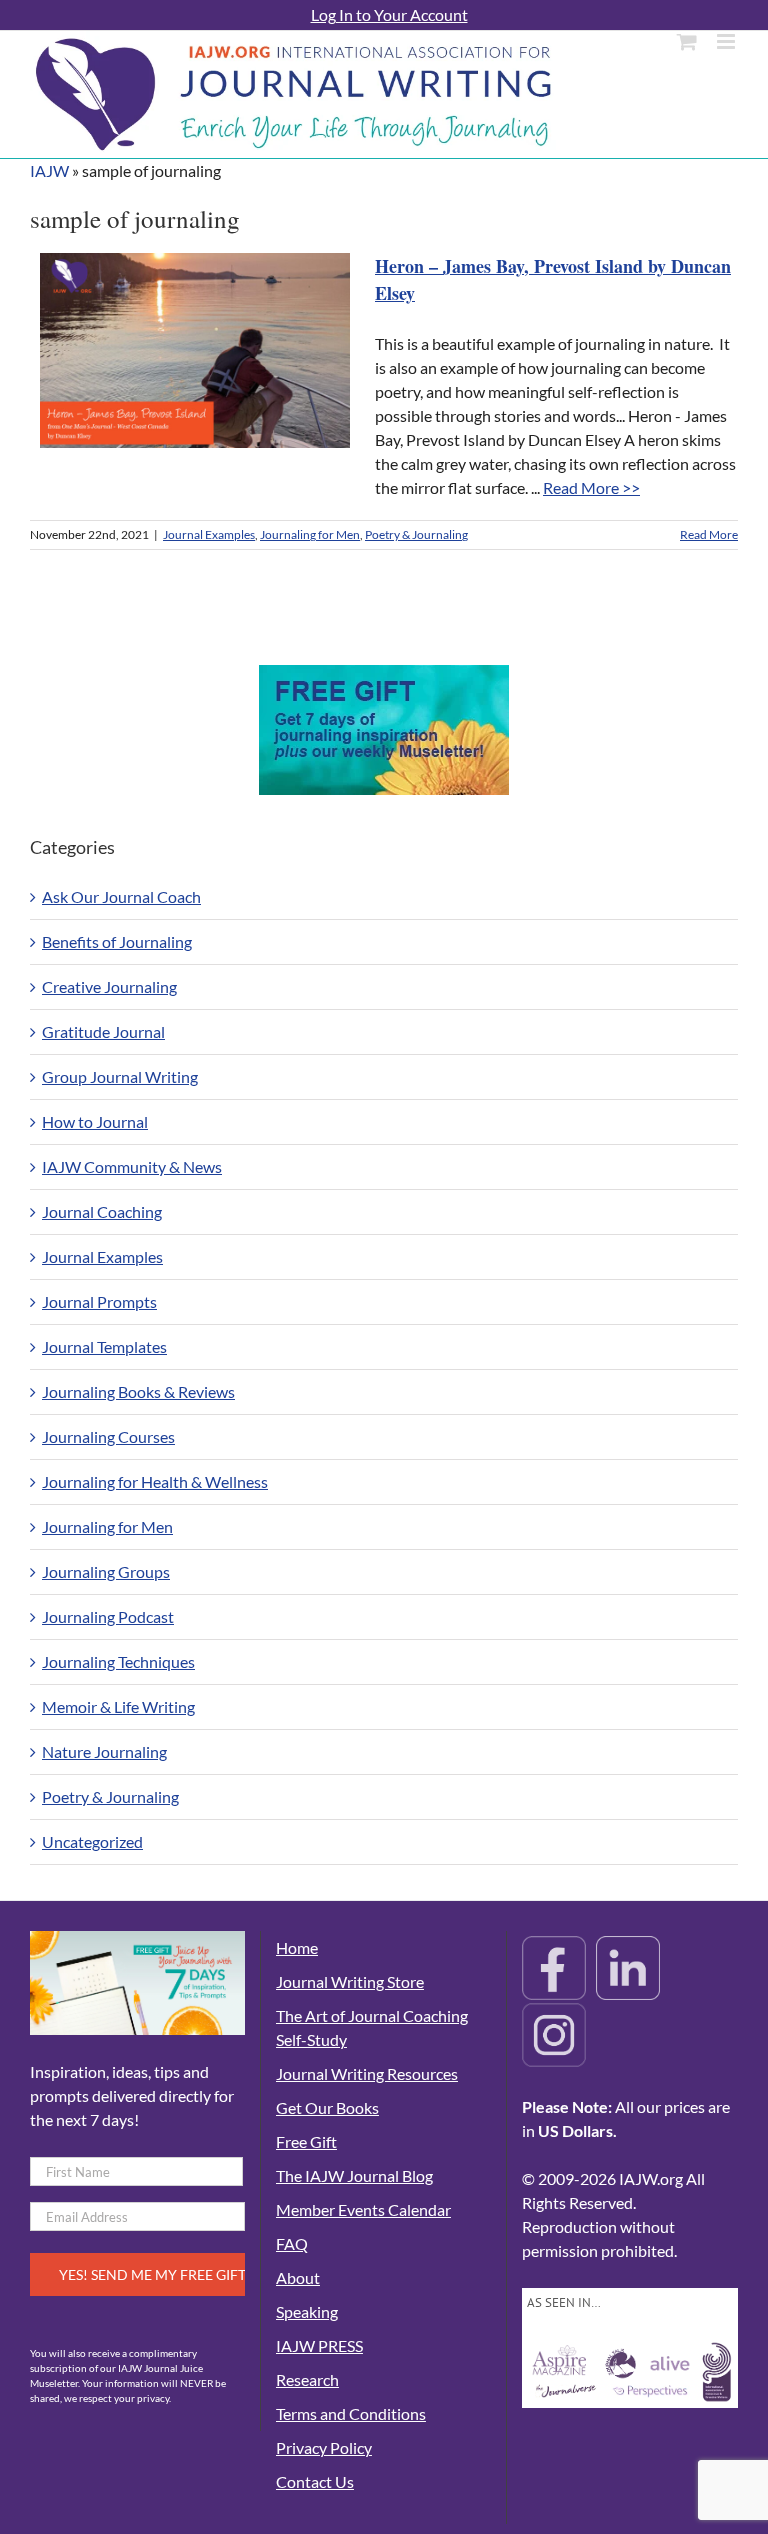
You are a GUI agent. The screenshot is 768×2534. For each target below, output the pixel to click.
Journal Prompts (99, 1301)
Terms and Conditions (351, 2413)
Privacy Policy (324, 2447)
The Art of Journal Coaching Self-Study (372, 2027)
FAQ (292, 2243)
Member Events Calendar (363, 2209)
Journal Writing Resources (367, 2073)
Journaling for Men (310, 534)
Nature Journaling (104, 1751)
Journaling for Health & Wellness (155, 1481)
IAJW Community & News (132, 1166)
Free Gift (306, 2141)
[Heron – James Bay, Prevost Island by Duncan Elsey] (195, 350)
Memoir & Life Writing (118, 1706)
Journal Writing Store (350, 1981)
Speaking (307, 2311)
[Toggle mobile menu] (727, 41)
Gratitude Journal (103, 1031)
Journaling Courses (108, 1436)
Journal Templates (104, 1346)
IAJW (49, 170)
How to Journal (95, 1121)
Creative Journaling (109, 986)
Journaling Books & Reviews (138, 1391)
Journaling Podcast (108, 1616)
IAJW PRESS (319, 2345)
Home (297, 1947)
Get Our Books (327, 2107)
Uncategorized (92, 1841)
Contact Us (315, 2481)
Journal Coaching (102, 1211)
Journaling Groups (106, 1571)
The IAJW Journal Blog (354, 2175)
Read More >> (591, 487)
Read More (709, 534)
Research (307, 2379)
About (298, 2277)
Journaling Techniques (118, 1661)
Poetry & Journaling (416, 534)
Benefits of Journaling (117, 941)
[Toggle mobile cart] (687, 41)
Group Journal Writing (120, 1076)
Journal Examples (209, 534)
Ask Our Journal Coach (121, 896)
